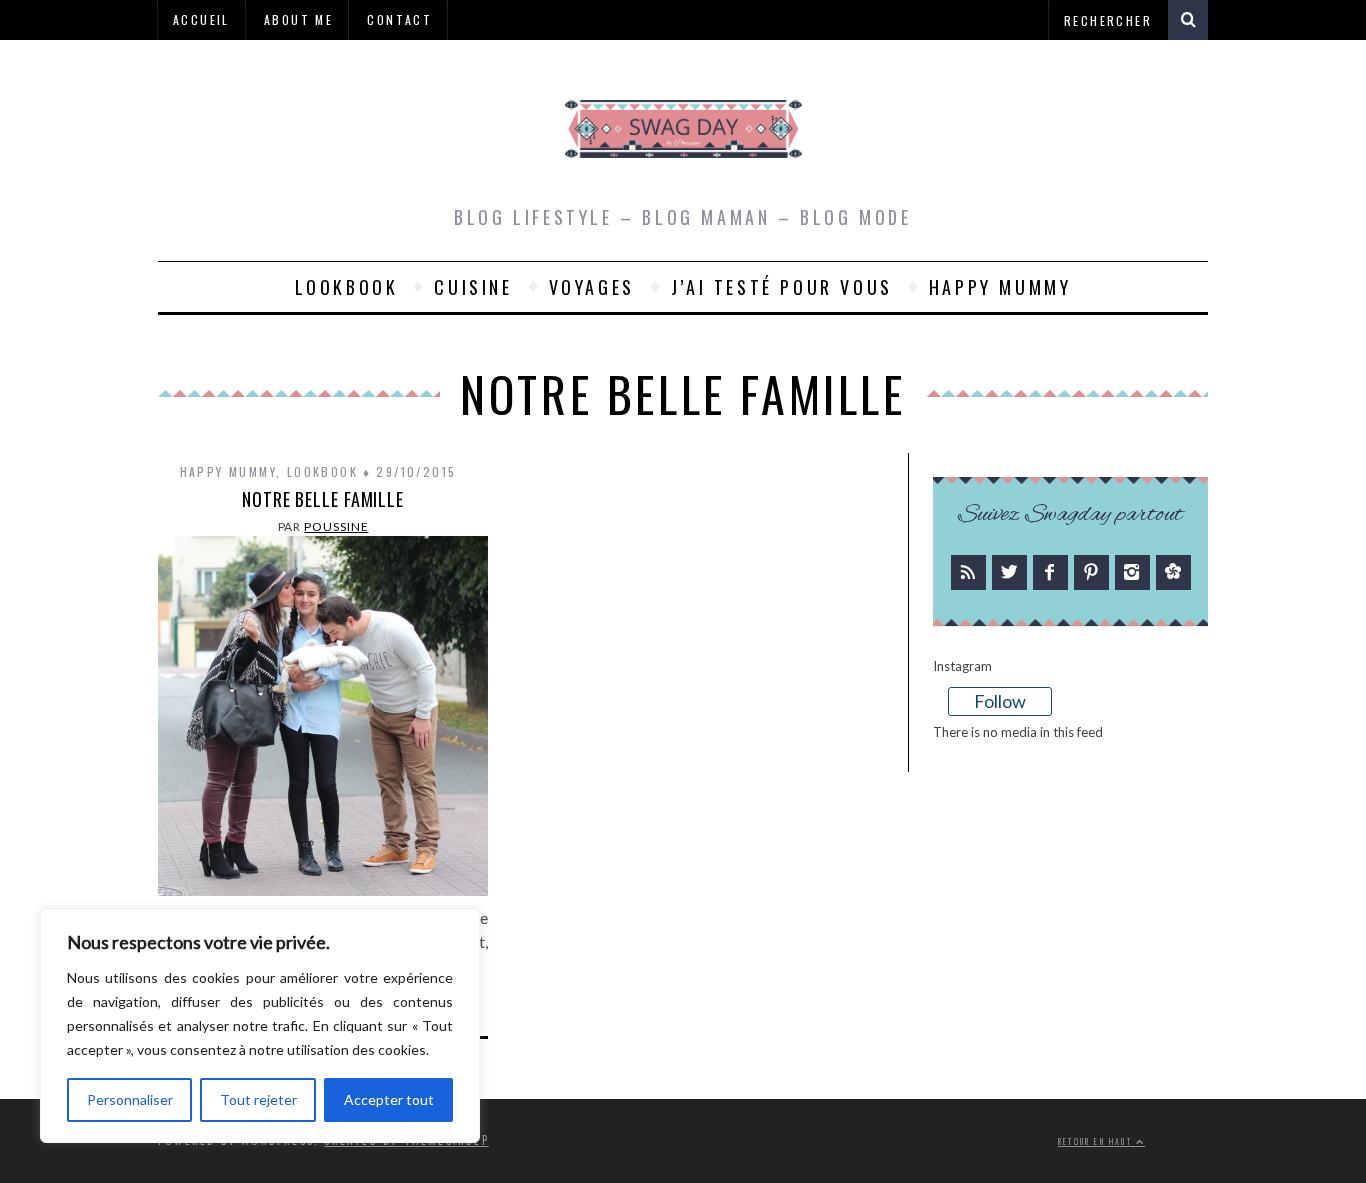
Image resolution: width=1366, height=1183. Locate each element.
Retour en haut (1097, 1141)
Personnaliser (130, 1099)
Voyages (592, 287)
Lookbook (347, 287)
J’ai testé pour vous (782, 287)
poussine (336, 526)
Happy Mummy (1000, 287)
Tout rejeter (258, 1099)
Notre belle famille (323, 499)
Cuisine (473, 287)
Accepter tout (389, 1099)
